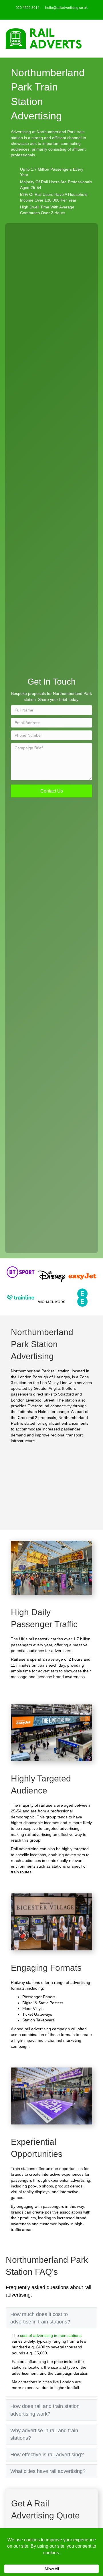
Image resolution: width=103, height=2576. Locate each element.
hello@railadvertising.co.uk (66, 8)
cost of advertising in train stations (51, 2335)
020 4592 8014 (28, 8)
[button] (51, 791)
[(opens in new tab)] (21, 1272)
